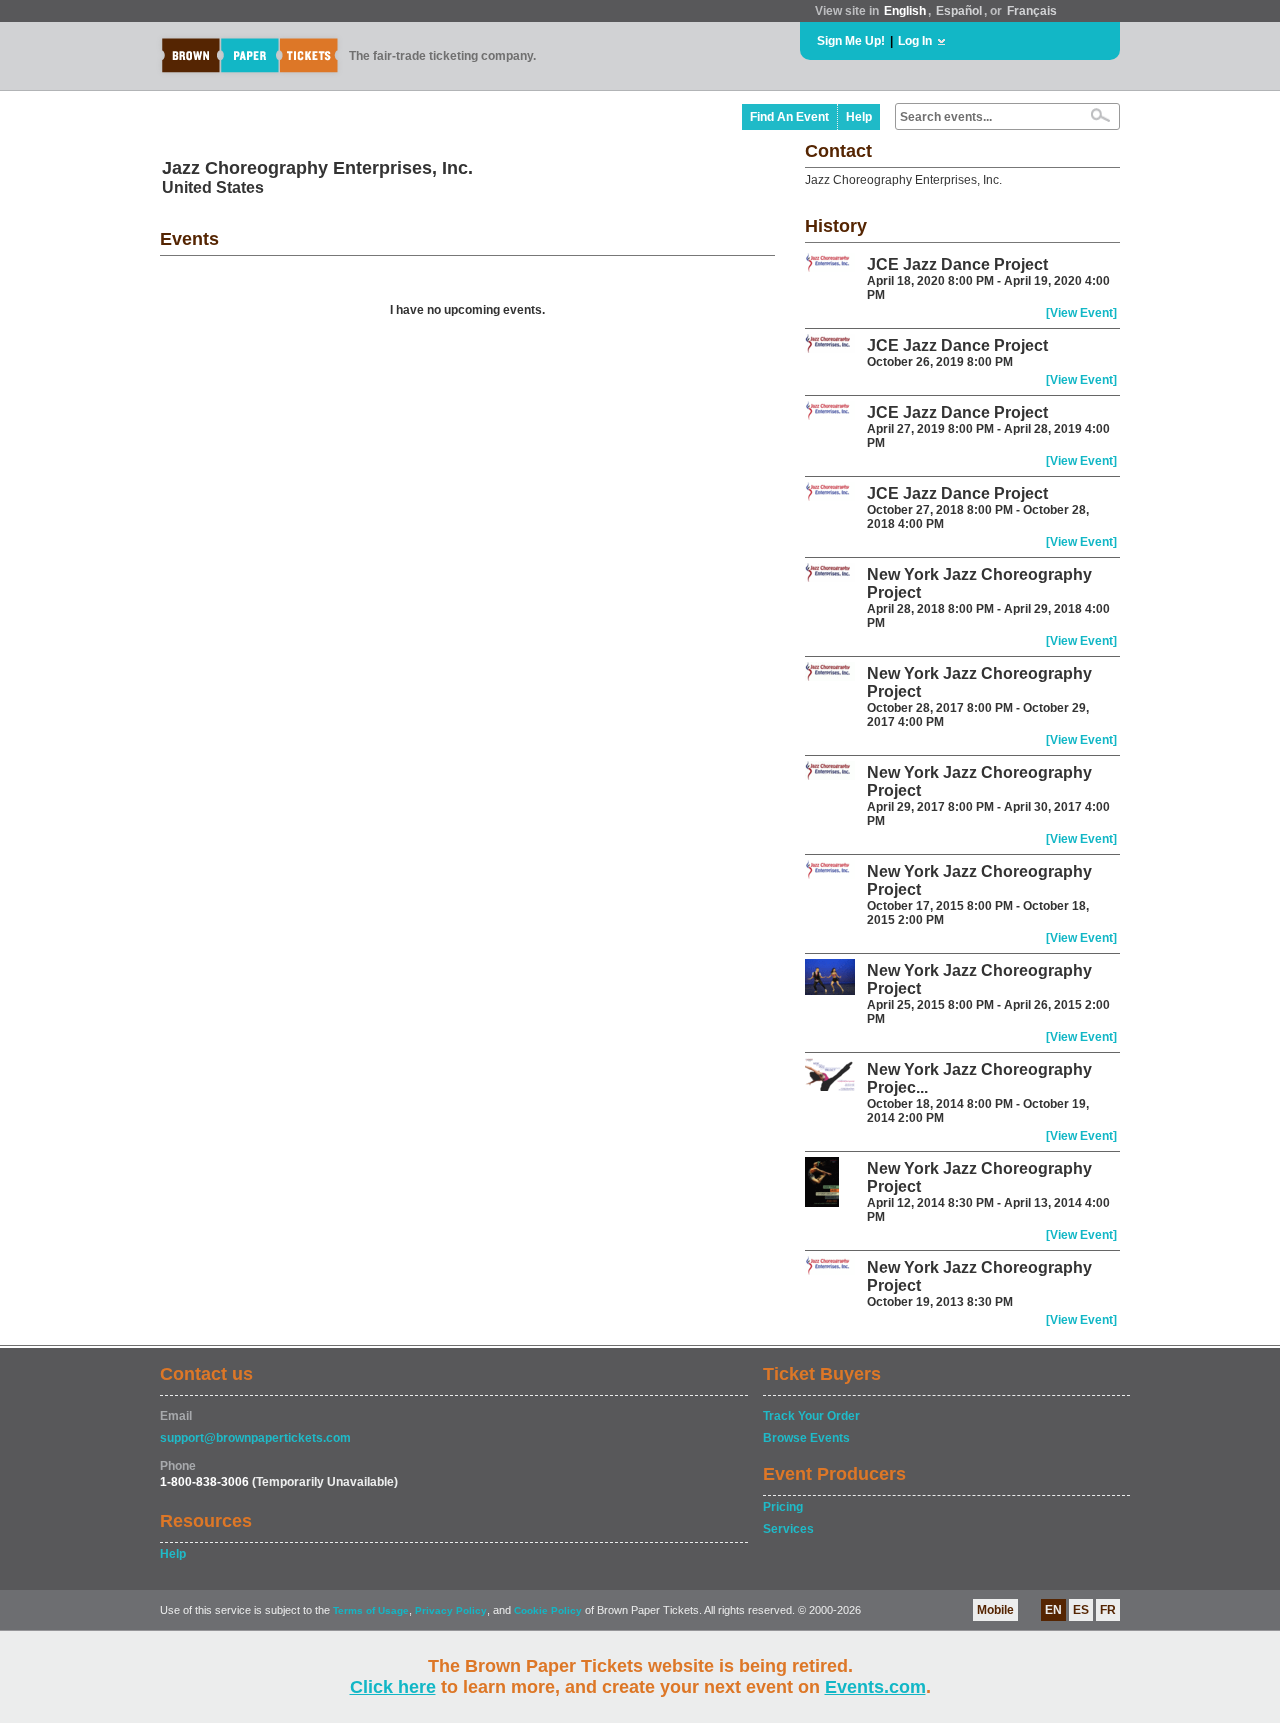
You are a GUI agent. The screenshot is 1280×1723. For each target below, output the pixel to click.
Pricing (783, 1507)
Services (788, 1529)
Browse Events (806, 1438)
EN (1053, 1610)
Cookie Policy (548, 1610)
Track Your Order (811, 1416)
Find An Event (789, 117)
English (905, 11)
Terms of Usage (371, 1610)
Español (959, 11)
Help (859, 117)
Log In (915, 41)
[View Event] (1081, 313)
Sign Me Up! (851, 41)
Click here (393, 1687)
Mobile (995, 1610)
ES (1081, 1610)
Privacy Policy (451, 1610)
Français (1032, 11)
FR (1108, 1610)
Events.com (875, 1687)
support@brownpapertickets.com (255, 1438)
